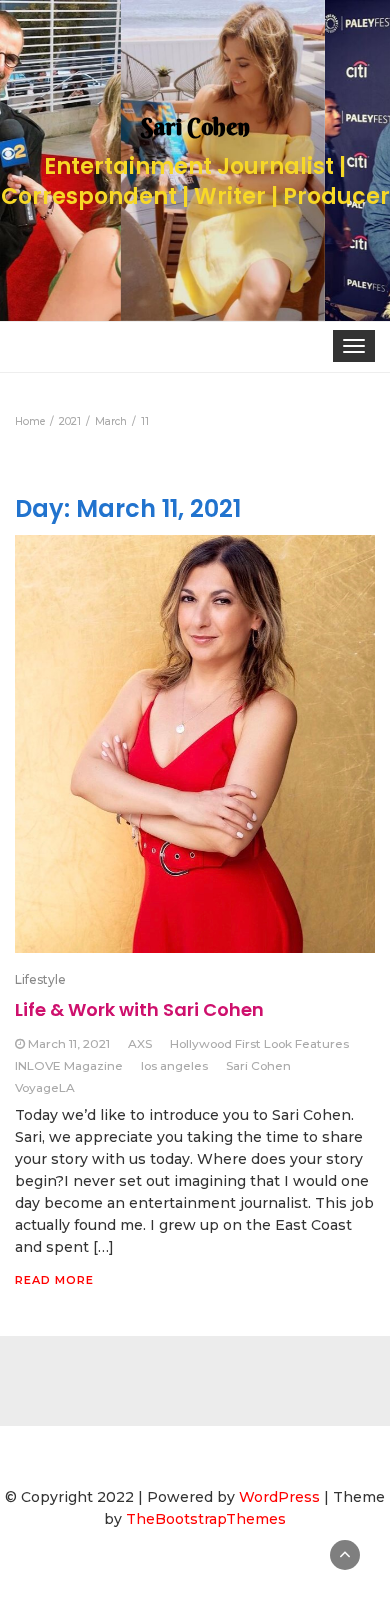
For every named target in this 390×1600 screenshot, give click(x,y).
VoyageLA (45, 1087)
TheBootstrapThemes (206, 1519)
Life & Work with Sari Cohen (139, 1009)
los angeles (174, 1065)
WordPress (279, 1497)
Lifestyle (40, 979)
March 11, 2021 (69, 1043)
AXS (140, 1043)
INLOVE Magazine (69, 1065)
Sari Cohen (258, 1065)
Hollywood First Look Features (259, 1043)
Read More (54, 1280)
